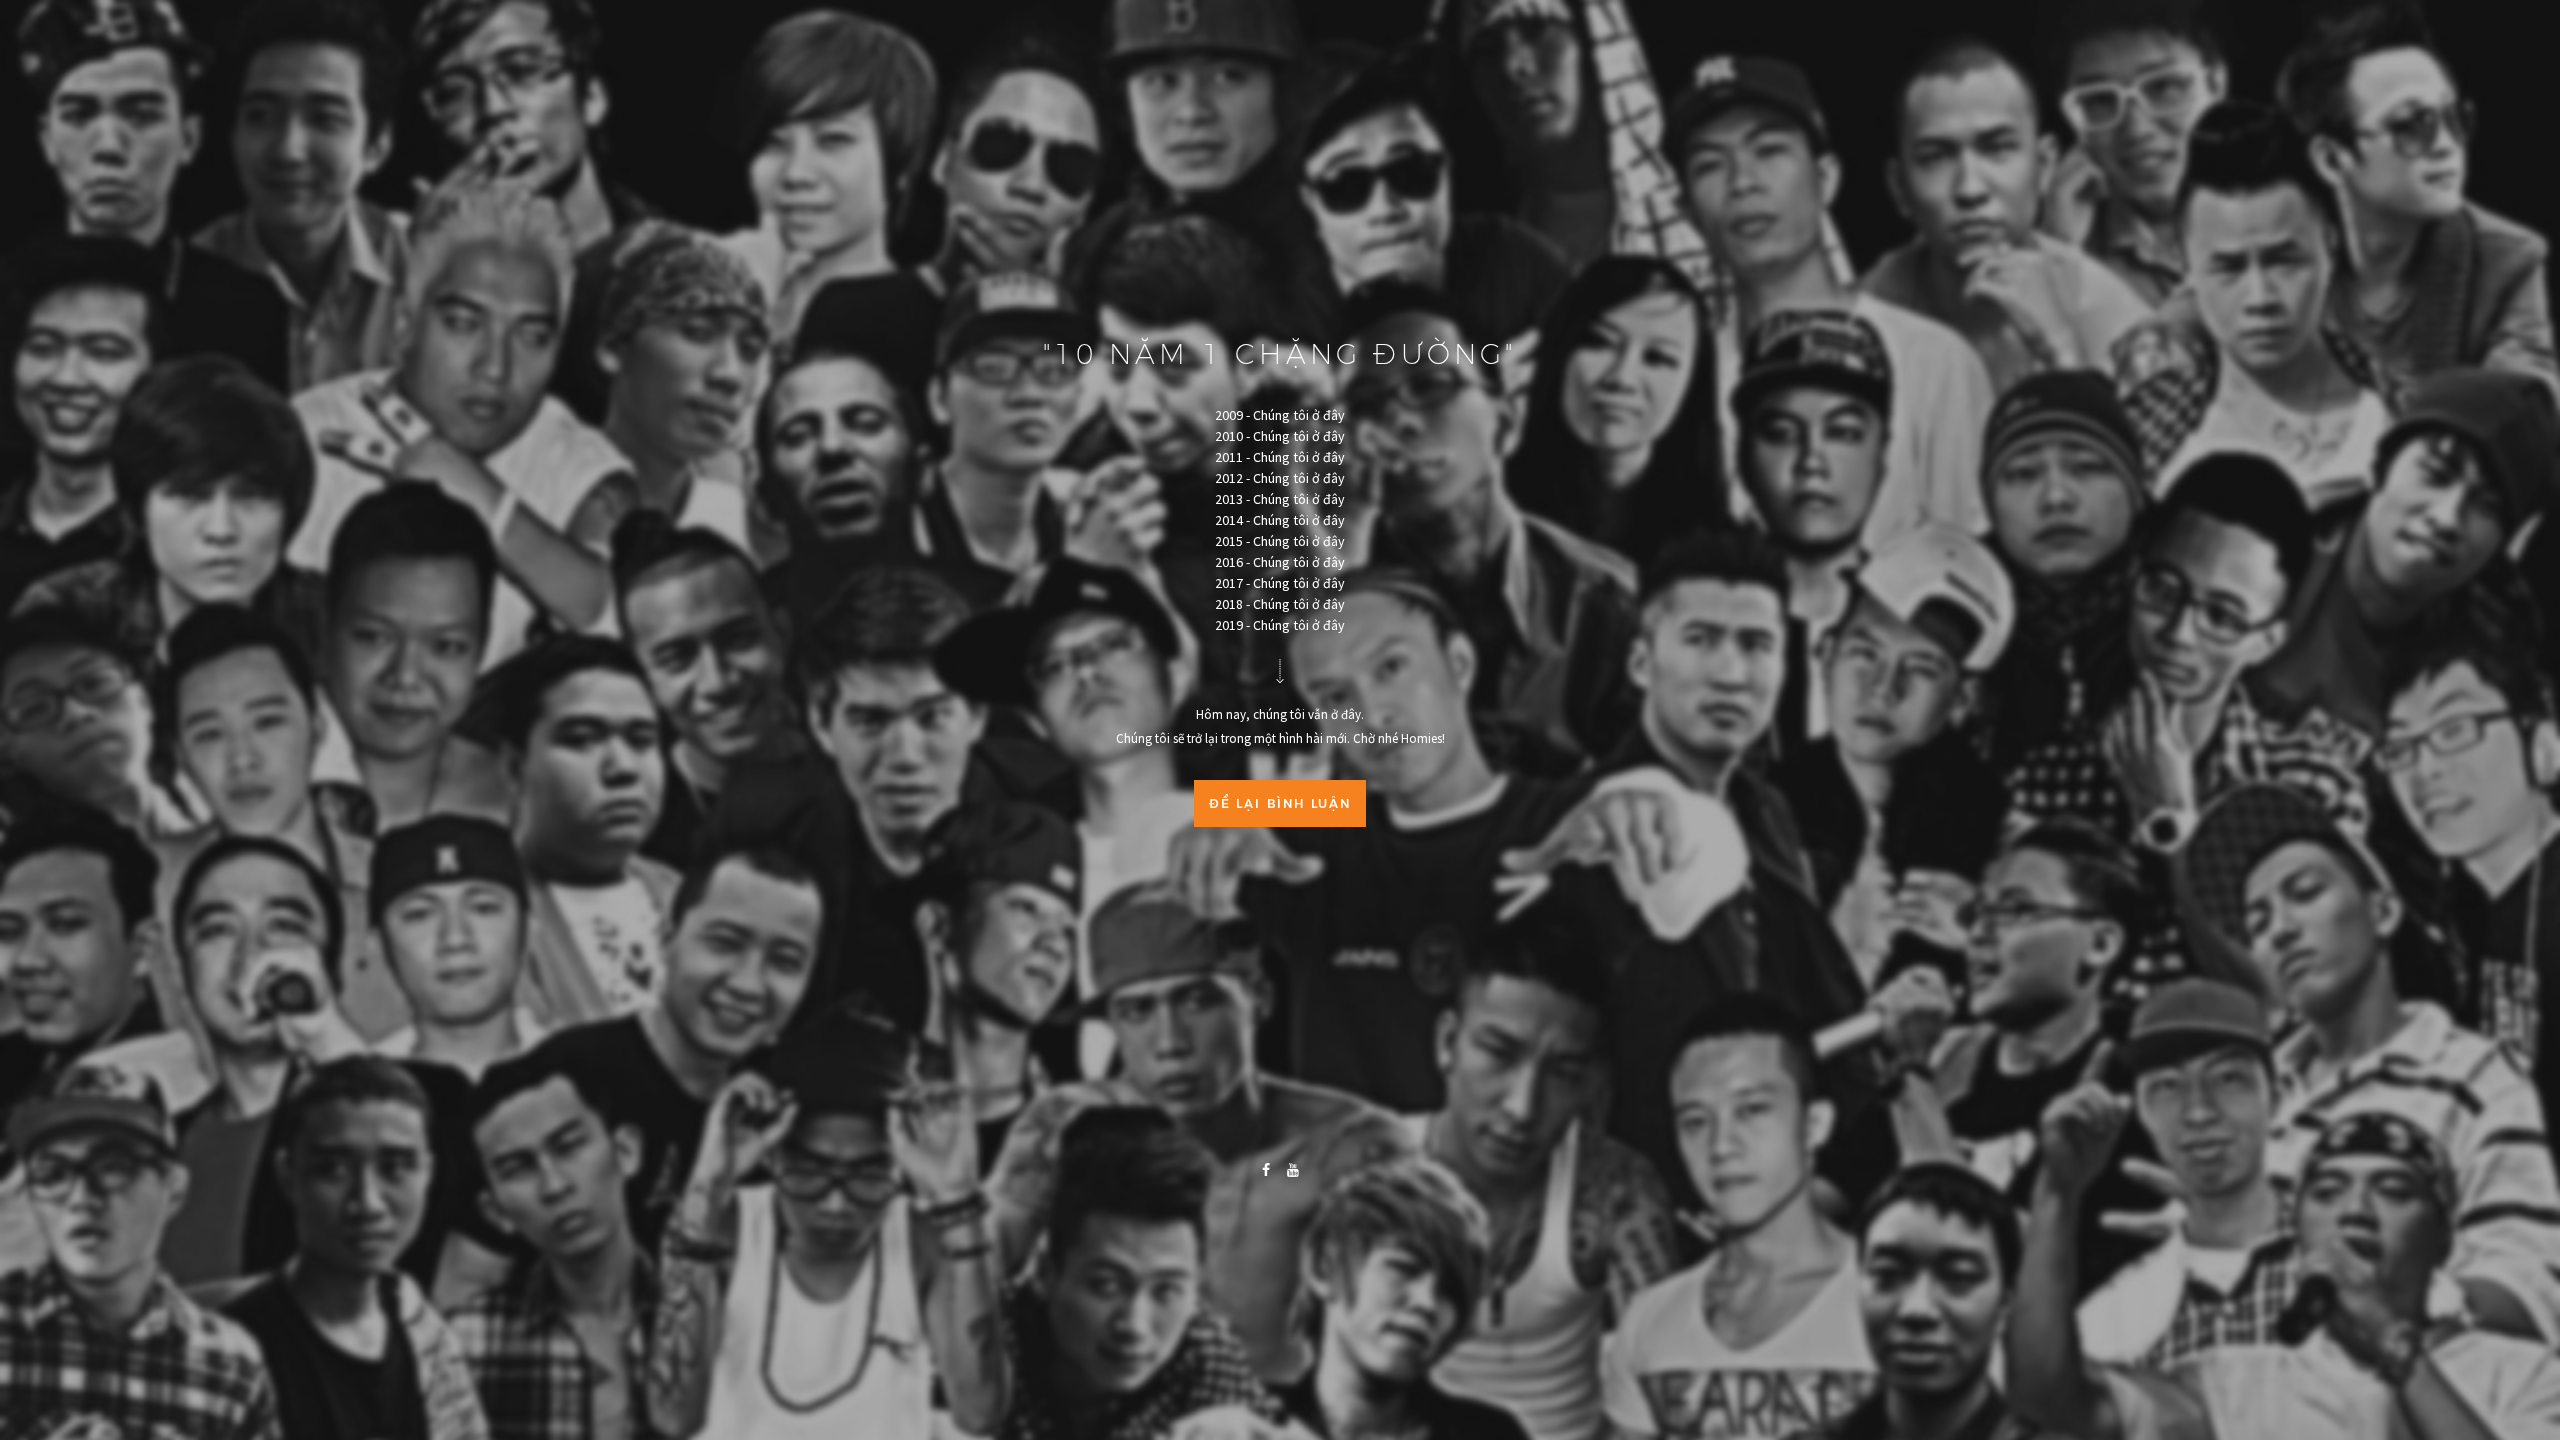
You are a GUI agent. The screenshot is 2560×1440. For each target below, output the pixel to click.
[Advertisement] (1280, 982)
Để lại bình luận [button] (1280, 803)
